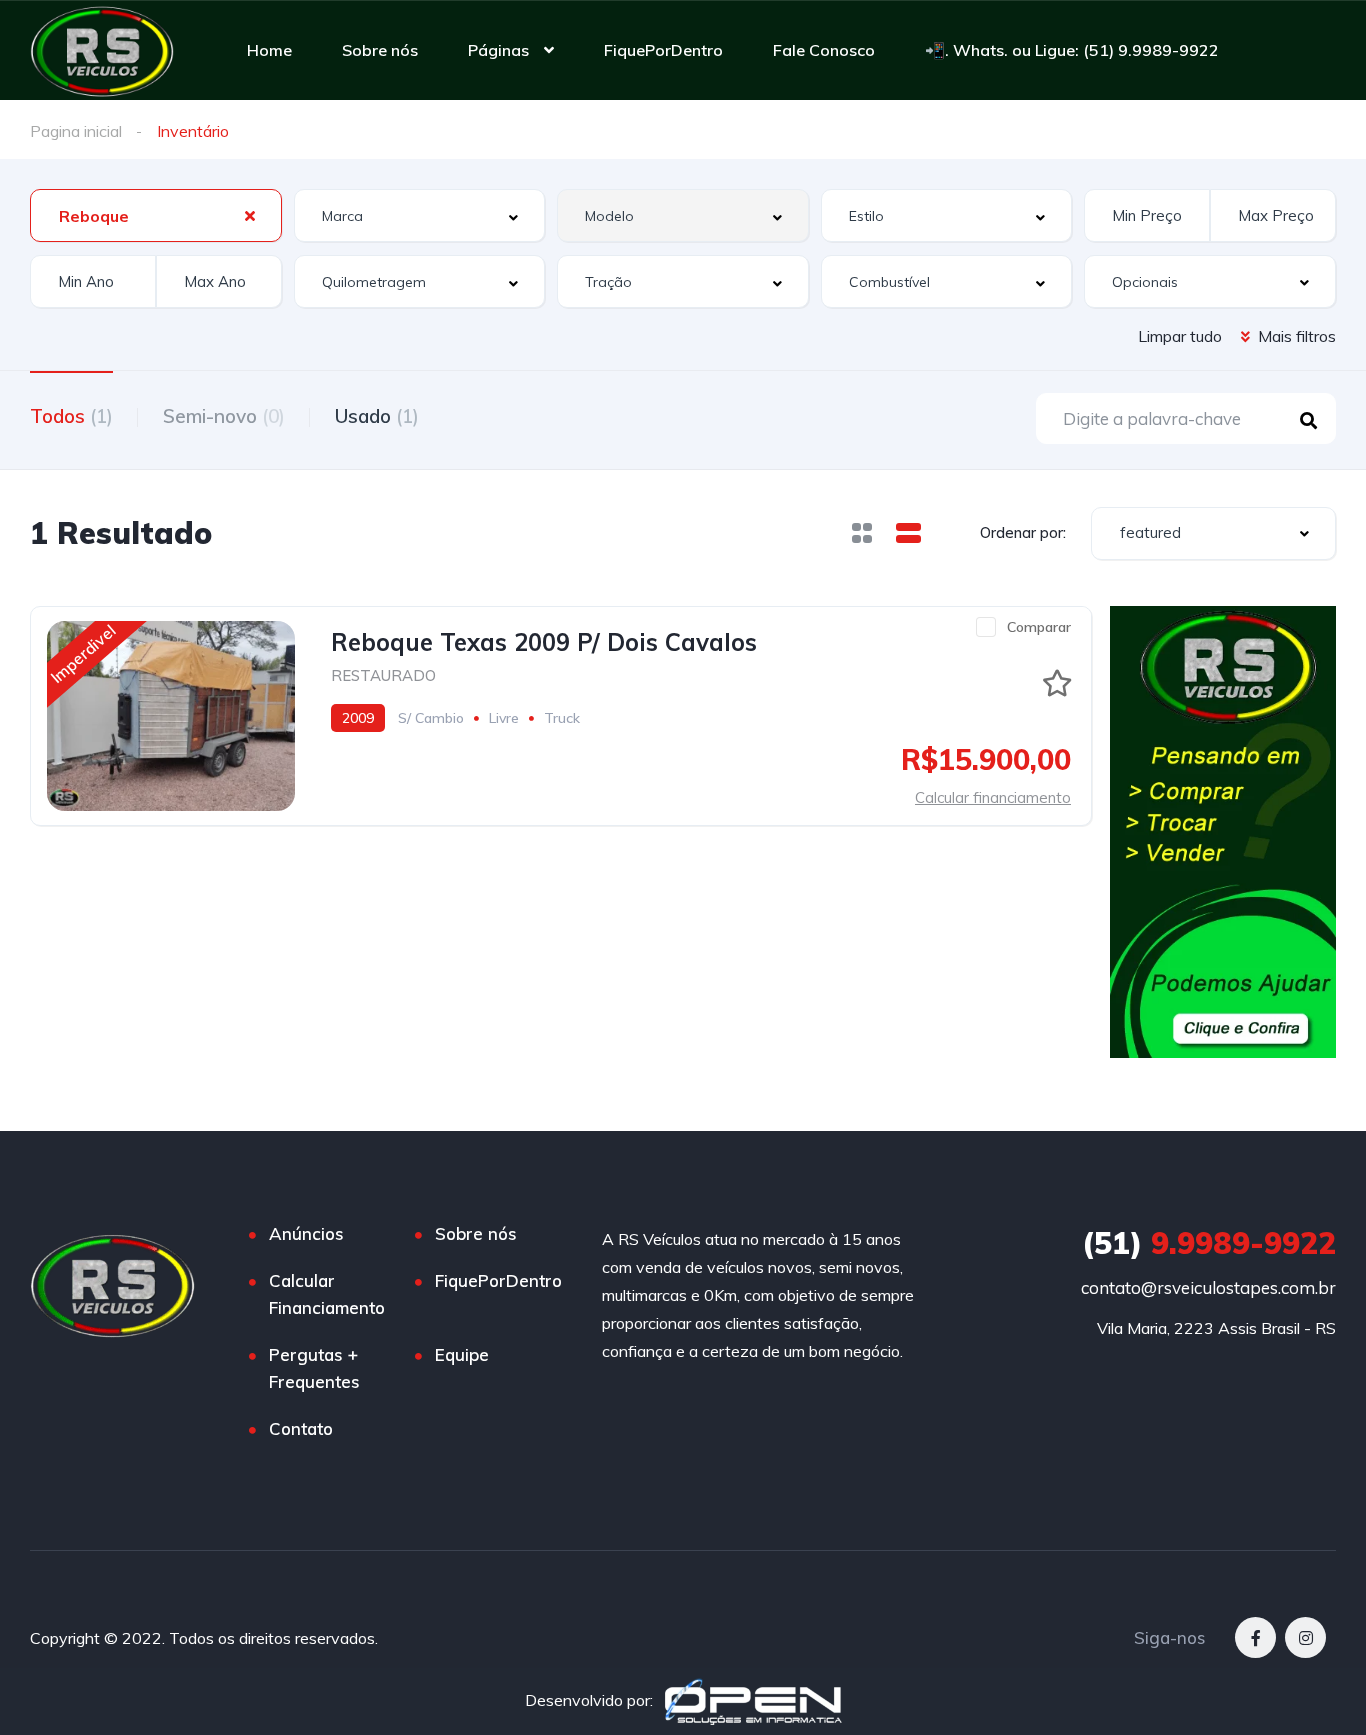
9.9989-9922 (1209, 1243)
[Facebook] (1255, 1637)
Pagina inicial (76, 131)
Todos (71, 416)
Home (269, 50)
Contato (301, 1428)
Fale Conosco (824, 50)
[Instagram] (1305, 1637)
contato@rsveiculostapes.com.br (1208, 1287)
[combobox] (156, 215)
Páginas (498, 50)
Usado (377, 416)
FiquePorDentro (663, 50)
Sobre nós (380, 50)
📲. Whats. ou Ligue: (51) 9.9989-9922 (1072, 50)
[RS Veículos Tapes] (102, 50)
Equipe (462, 1354)
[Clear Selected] (250, 215)
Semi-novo (224, 416)
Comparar (1039, 627)
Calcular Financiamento (327, 1294)
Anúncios (306, 1233)
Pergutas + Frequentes (314, 1368)
